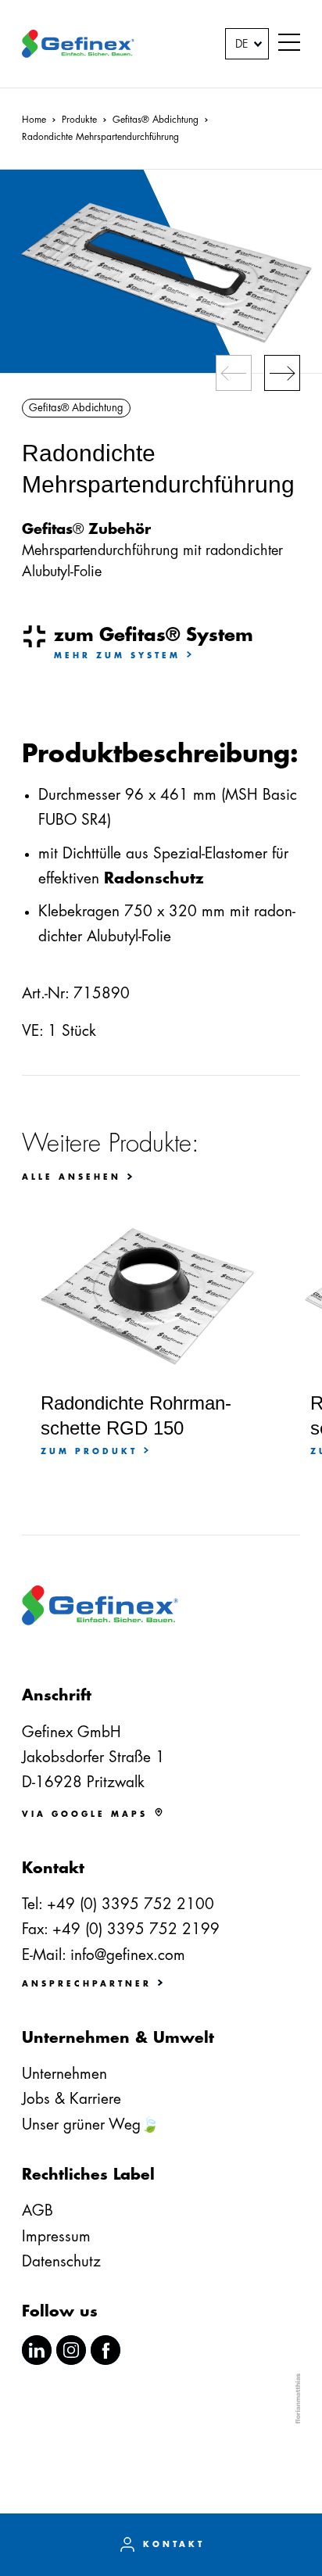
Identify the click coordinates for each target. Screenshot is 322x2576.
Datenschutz (61, 2261)
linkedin (37, 2350)
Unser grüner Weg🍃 (91, 2125)
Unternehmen (64, 2074)
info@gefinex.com (128, 1955)
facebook (106, 2350)
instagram (71, 2350)
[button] (289, 44)
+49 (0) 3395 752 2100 (131, 1904)
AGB (38, 2211)
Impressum (56, 2236)
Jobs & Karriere (72, 2099)
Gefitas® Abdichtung (76, 408)
